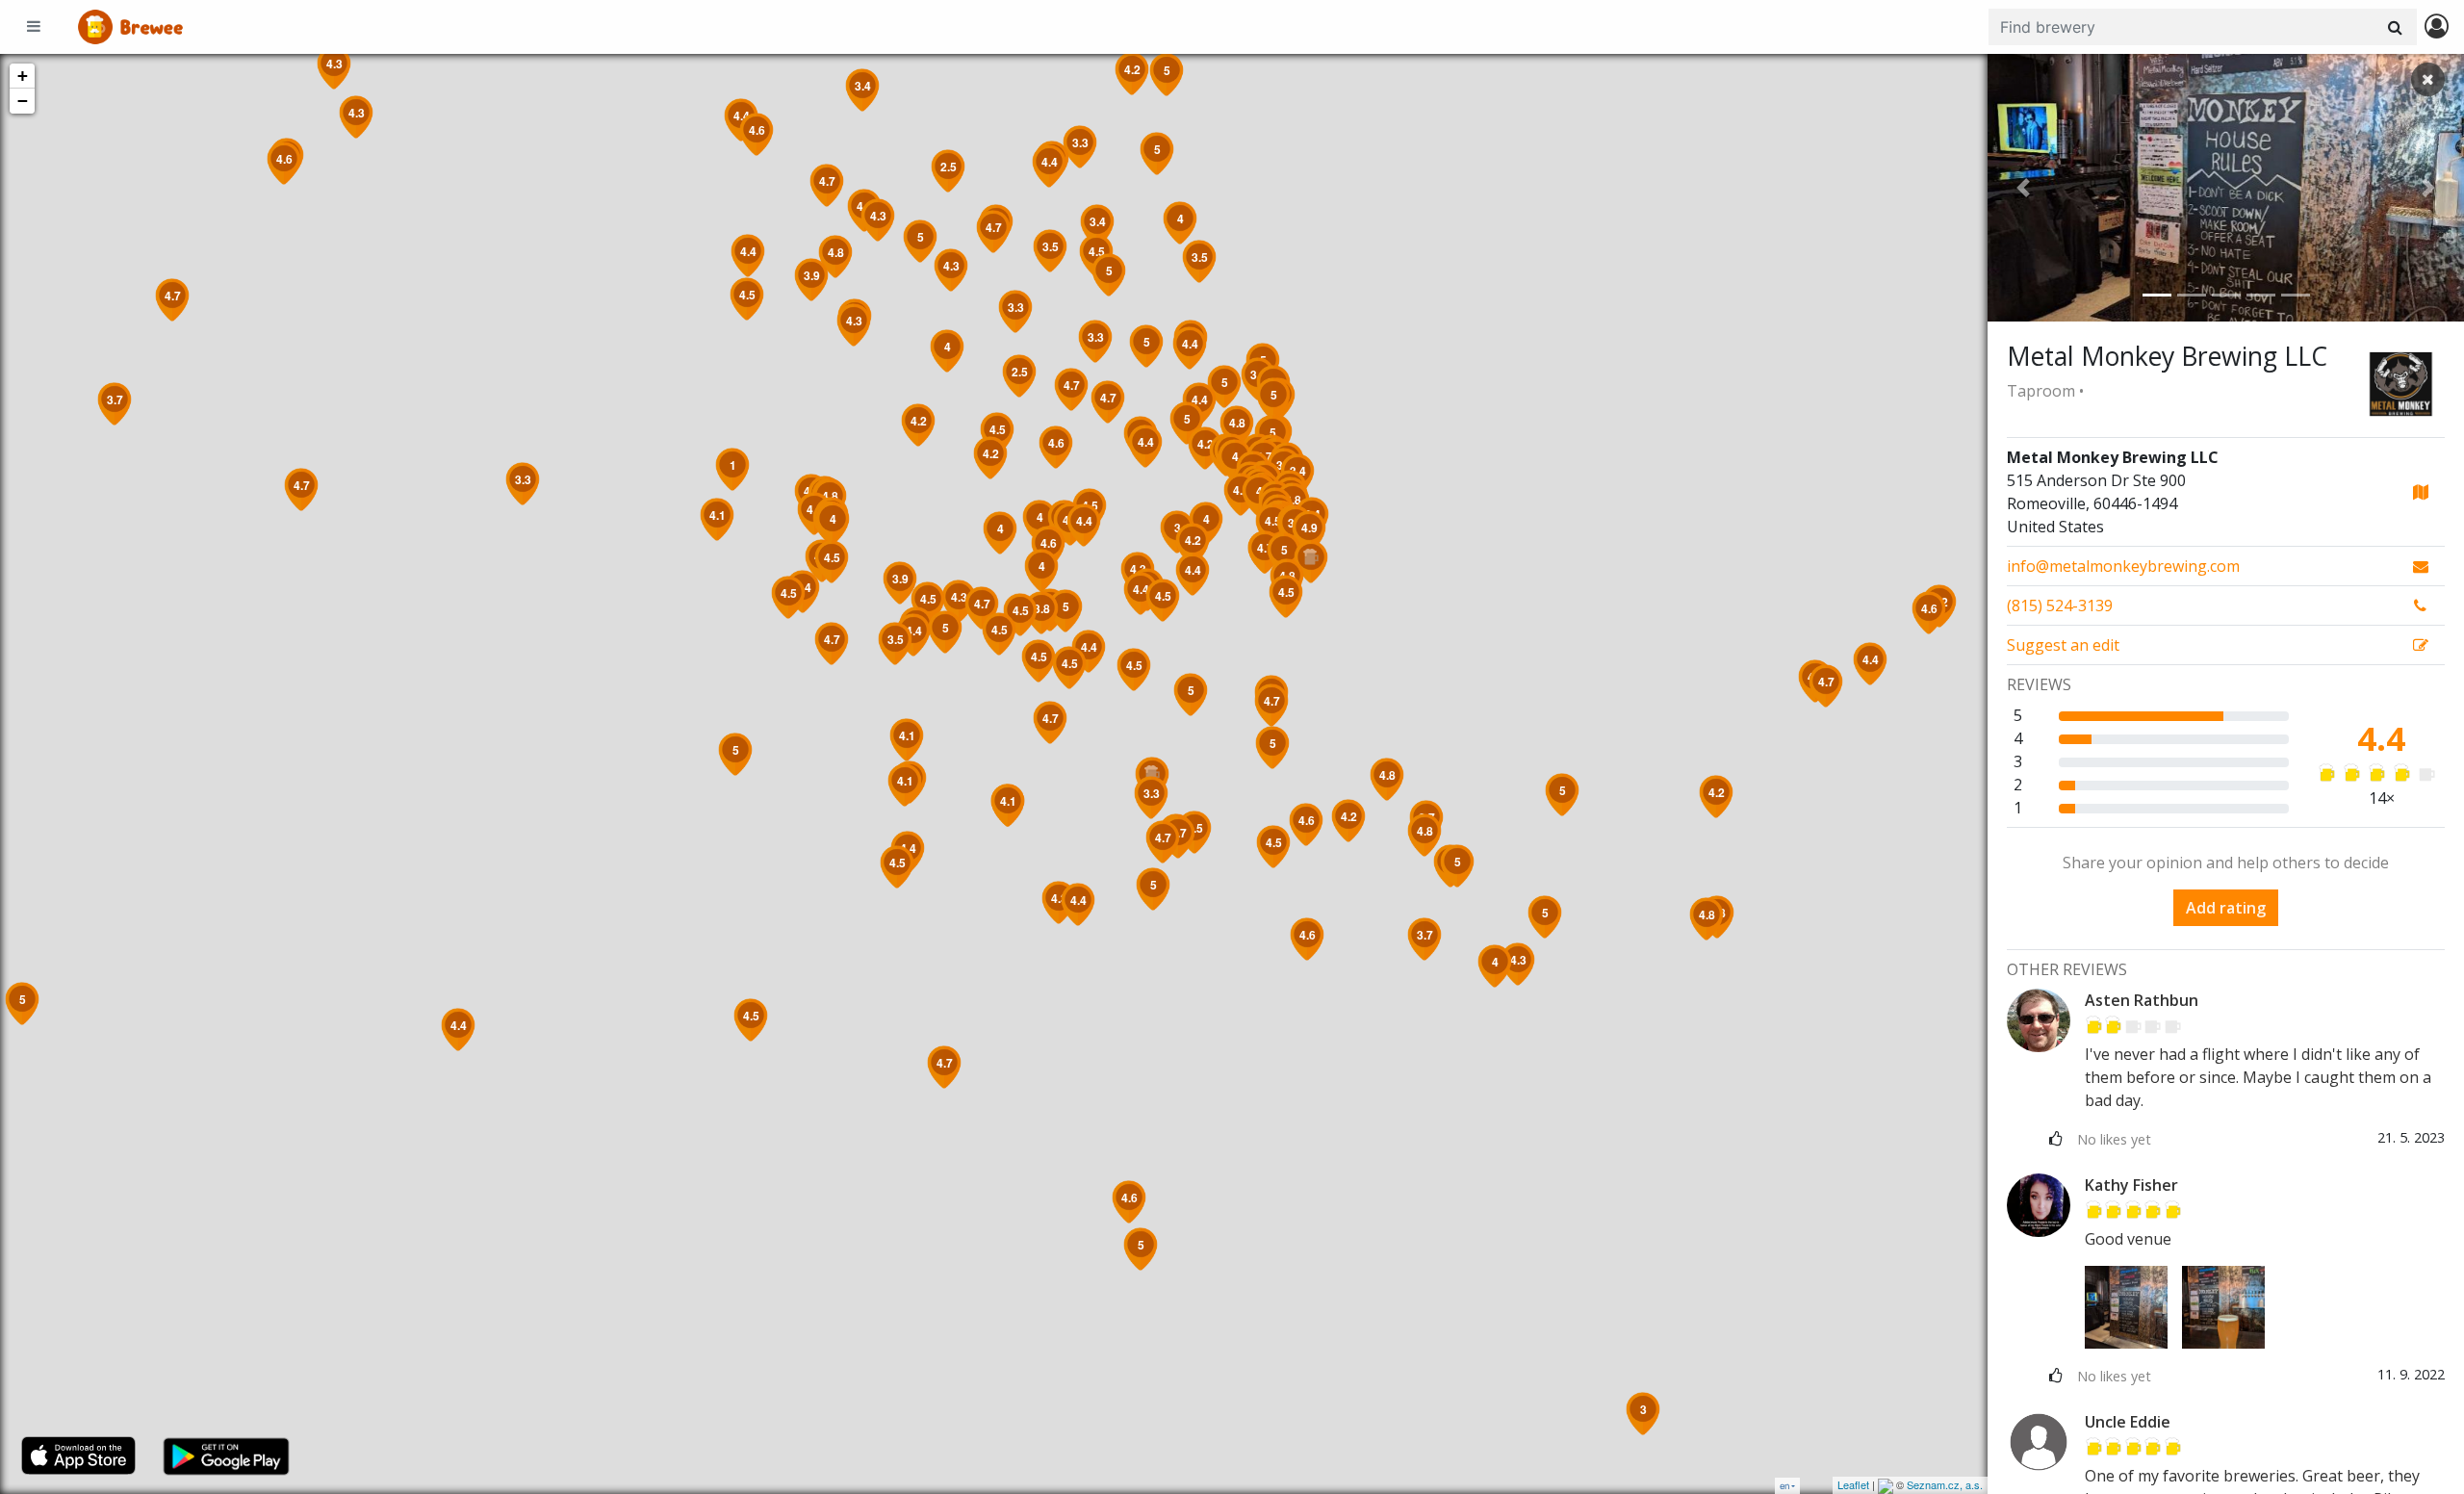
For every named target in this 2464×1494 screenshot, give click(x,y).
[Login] (2437, 27)
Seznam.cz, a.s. (1945, 1484)
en (1784, 1486)
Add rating (2226, 908)
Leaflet (1853, 1484)
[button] (2023, 188)
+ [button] (23, 76)
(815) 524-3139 (2060, 605)
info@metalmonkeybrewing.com (2123, 566)
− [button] (23, 101)
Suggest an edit (2063, 645)
